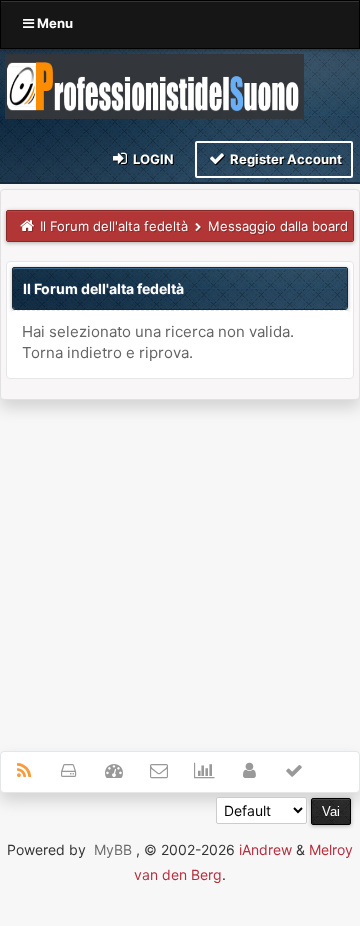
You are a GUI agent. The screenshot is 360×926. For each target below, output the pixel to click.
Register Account (284, 159)
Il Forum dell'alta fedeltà (114, 226)
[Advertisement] (180, 564)
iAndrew (265, 849)
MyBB (113, 849)
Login (152, 159)
